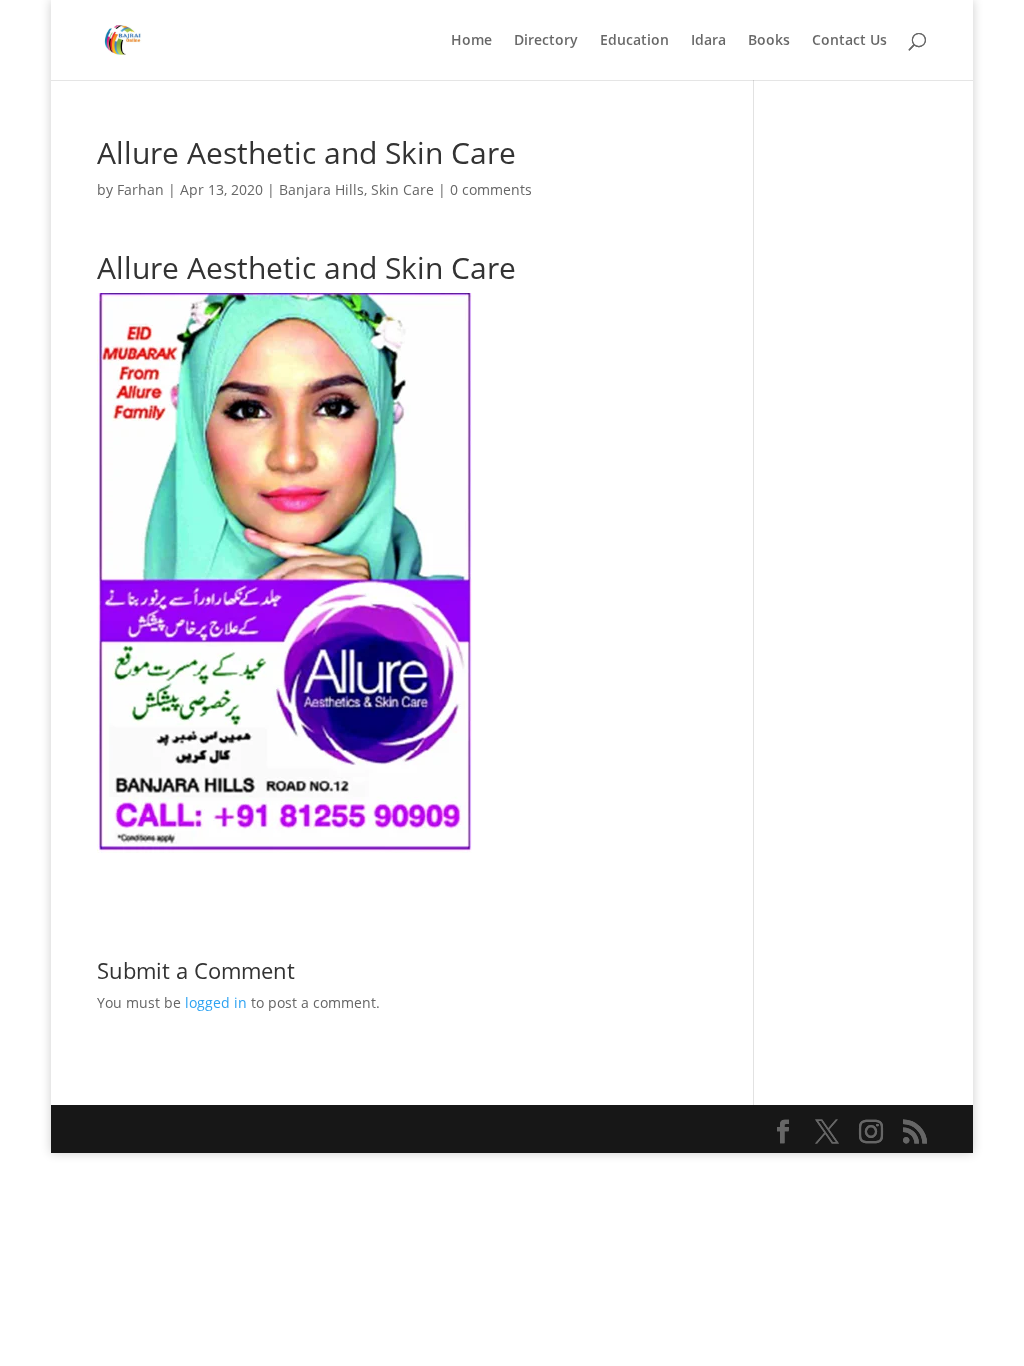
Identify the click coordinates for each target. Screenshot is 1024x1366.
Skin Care (402, 189)
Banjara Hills (321, 189)
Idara (708, 41)
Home (471, 41)
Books (769, 41)
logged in (216, 1002)
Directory (546, 41)
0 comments (491, 189)
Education (634, 41)
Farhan (140, 189)
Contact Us (849, 41)
